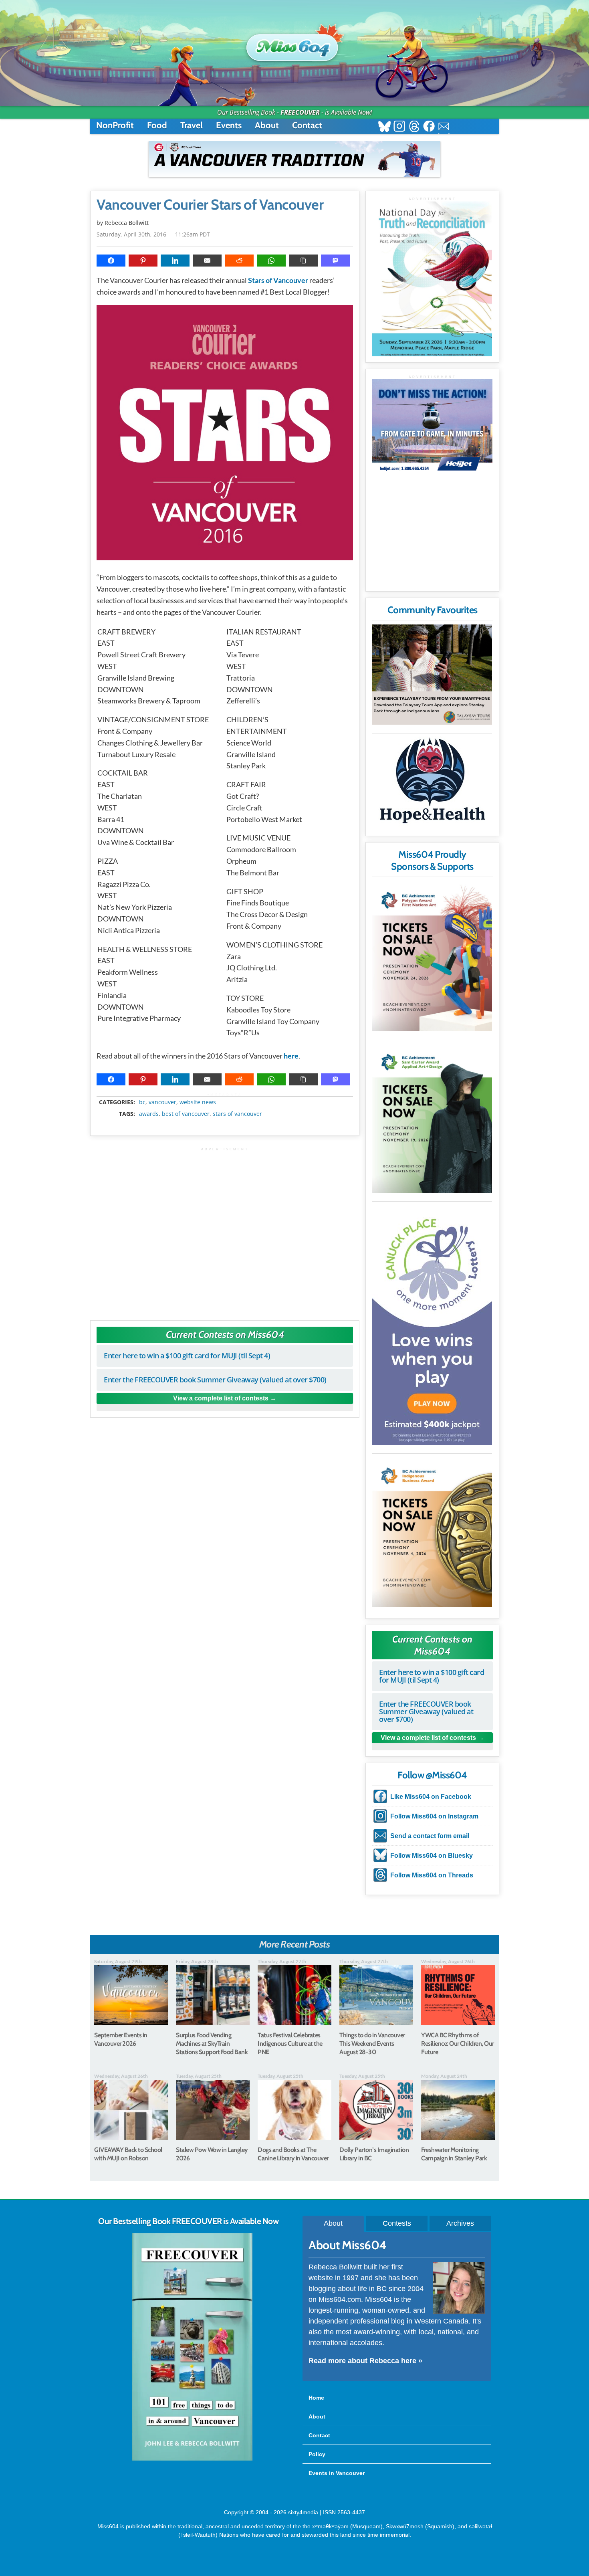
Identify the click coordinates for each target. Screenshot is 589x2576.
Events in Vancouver (337, 2473)
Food (157, 125)
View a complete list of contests (221, 1398)
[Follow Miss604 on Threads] (414, 127)
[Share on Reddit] (239, 261)
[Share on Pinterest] (143, 261)
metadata (226, 1095)
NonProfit (115, 125)
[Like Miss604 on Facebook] (429, 127)
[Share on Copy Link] (303, 261)
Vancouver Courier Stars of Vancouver (210, 205)
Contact (307, 125)
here (291, 1056)
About (267, 125)
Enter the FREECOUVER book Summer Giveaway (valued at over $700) (215, 1380)
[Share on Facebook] (111, 261)
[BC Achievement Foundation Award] (432, 956)
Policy (317, 2454)
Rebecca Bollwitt (127, 223)
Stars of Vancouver (278, 280)
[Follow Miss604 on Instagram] (399, 127)
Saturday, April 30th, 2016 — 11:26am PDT (153, 234)
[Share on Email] (207, 261)
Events (229, 125)
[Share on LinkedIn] (175, 261)
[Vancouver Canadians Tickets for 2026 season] (294, 159)
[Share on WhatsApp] (271, 261)
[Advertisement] (225, 1230)
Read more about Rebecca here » (365, 2361)
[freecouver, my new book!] (192, 2459)
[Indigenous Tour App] (432, 675)
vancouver (162, 1102)
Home (316, 2398)
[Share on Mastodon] (335, 261)
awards (149, 1114)
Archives (460, 2223)
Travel (192, 125)
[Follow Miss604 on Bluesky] (384, 127)
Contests (397, 2223)
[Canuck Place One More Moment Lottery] (432, 1325)
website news (198, 1102)
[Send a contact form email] (444, 127)
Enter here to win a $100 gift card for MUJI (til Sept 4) (187, 1356)
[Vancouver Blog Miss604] (294, 44)
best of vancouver (186, 1114)
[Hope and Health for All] (432, 783)
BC (142, 1102)
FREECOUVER (300, 112)
